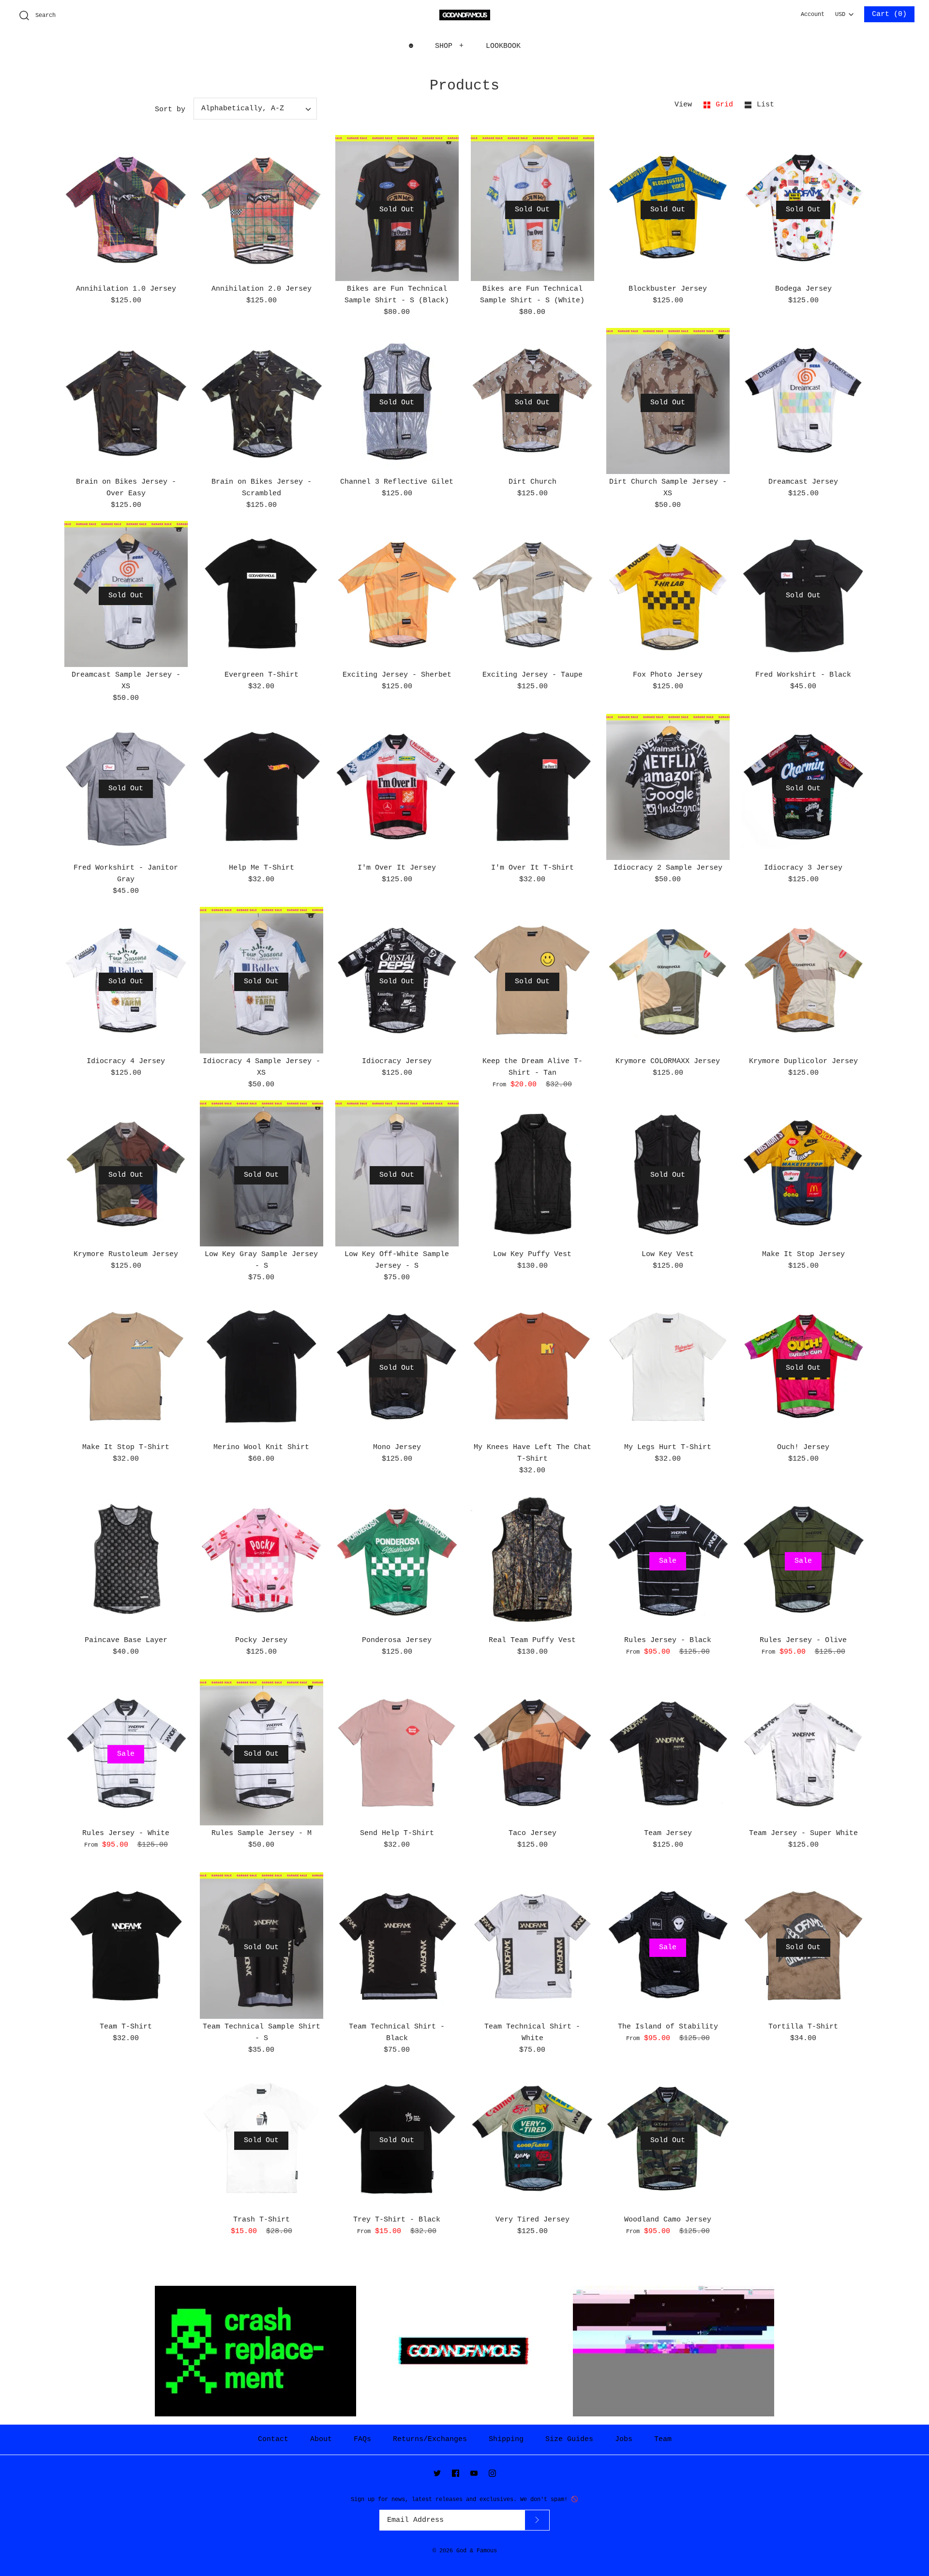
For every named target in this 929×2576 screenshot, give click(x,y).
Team (663, 2439)
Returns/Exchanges (430, 2439)
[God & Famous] (465, 15)
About (321, 2439)
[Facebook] (456, 2473)
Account (813, 15)
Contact (273, 2439)
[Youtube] (474, 2473)
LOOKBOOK (503, 46)
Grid (727, 105)
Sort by (170, 110)
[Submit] (537, 2520)
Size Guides (569, 2439)
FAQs (362, 2439)
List (765, 105)
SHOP (450, 46)
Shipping (506, 2439)
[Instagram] (492, 2473)
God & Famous (477, 2551)
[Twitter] (437, 2473)
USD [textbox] (844, 12)
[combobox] (844, 12)
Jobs (624, 2439)
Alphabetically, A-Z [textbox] (243, 109)
